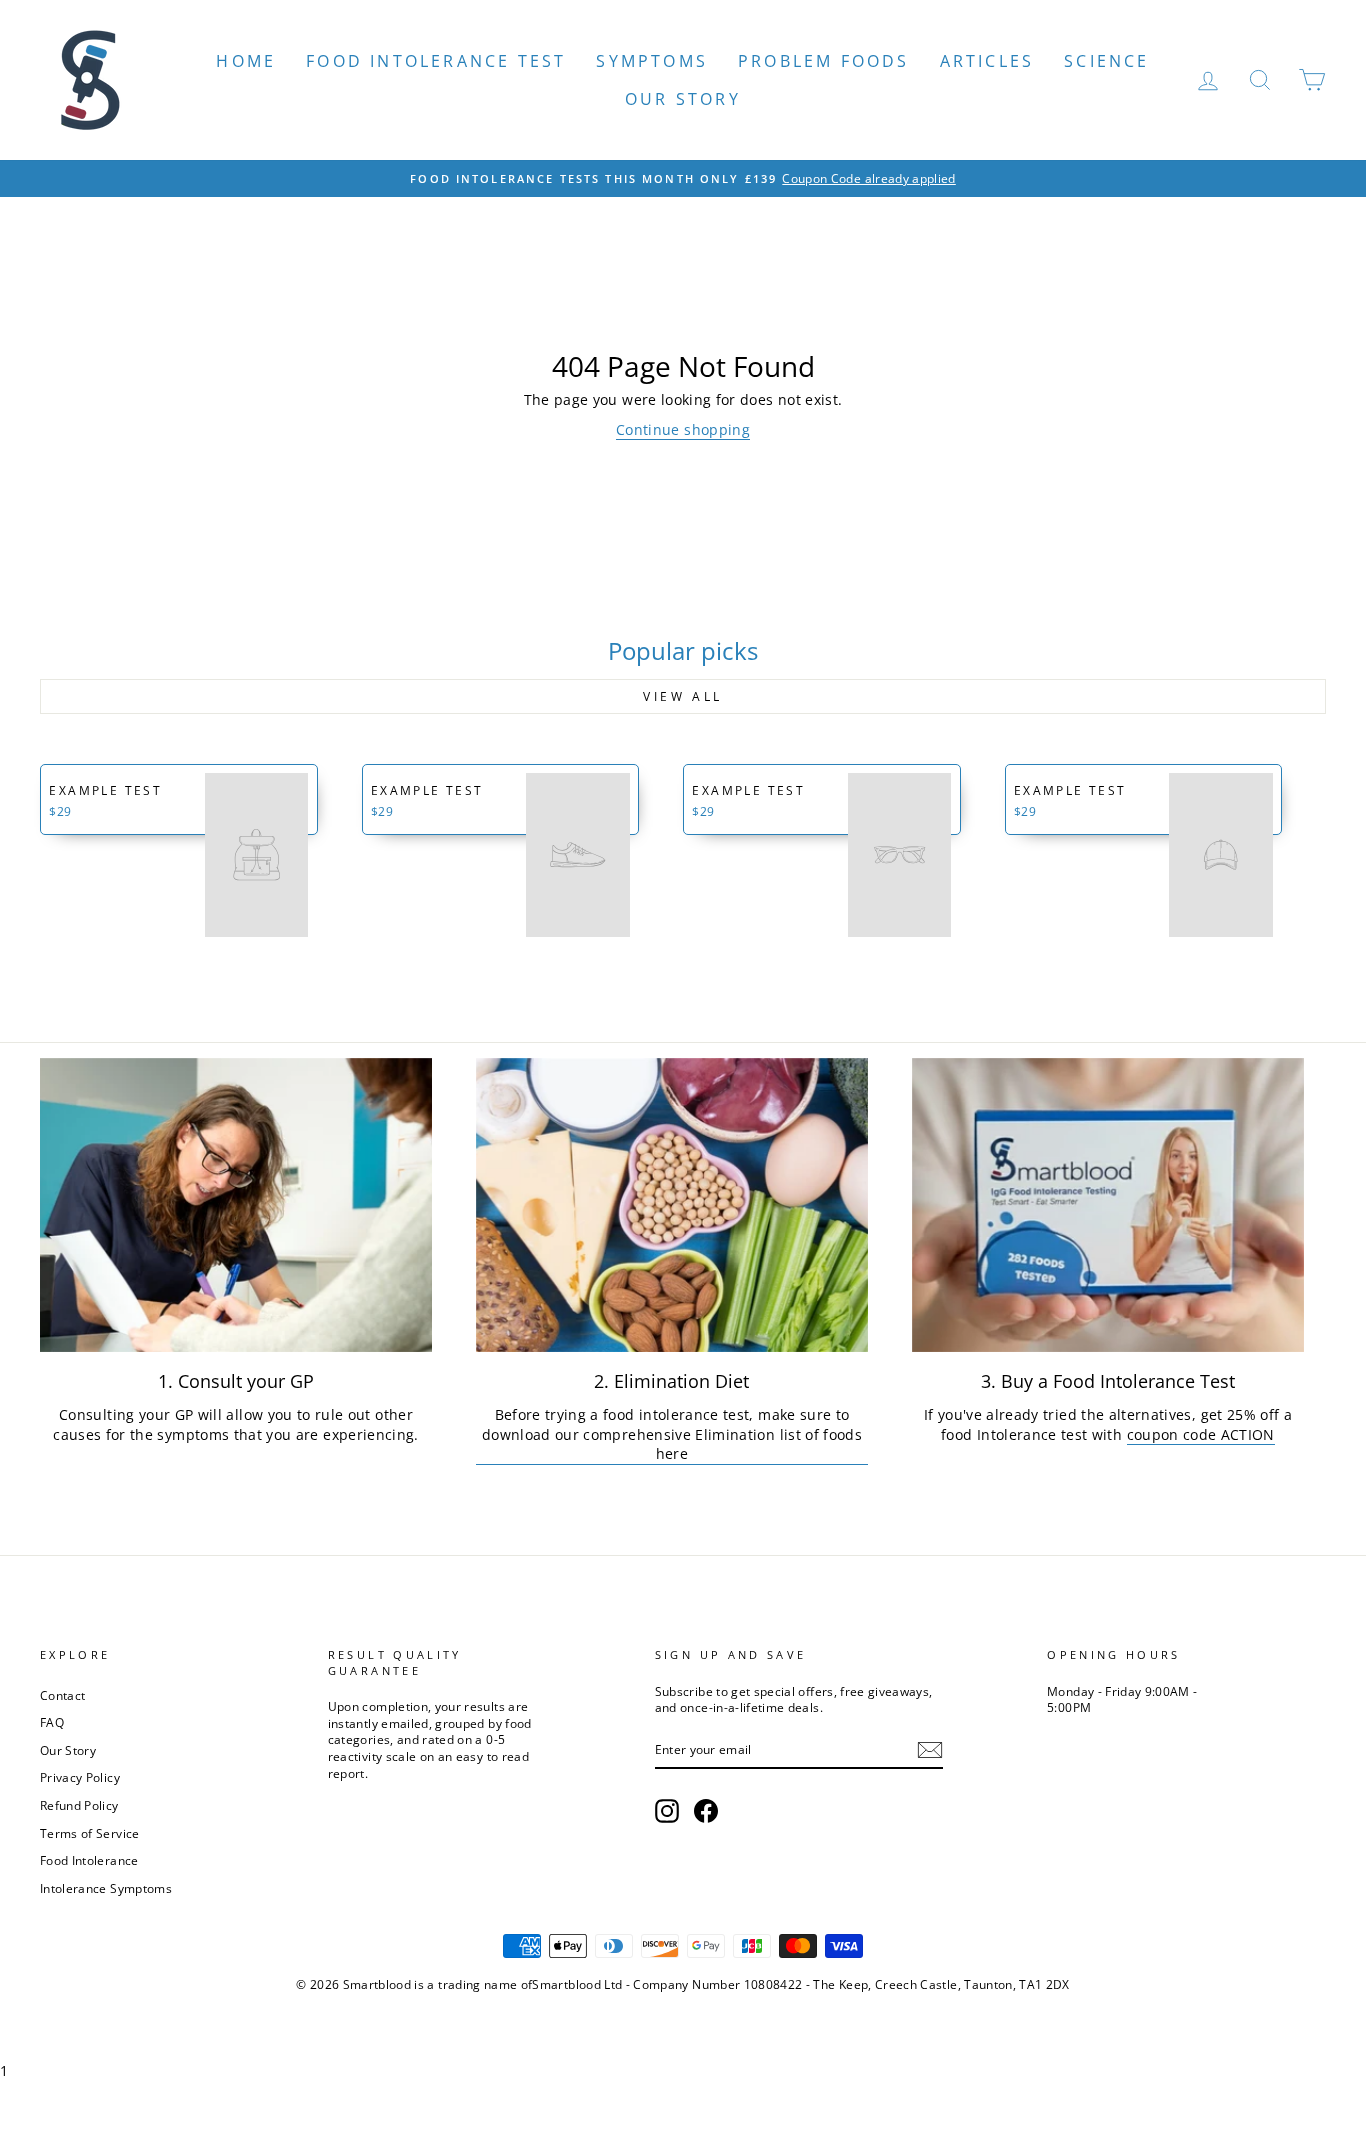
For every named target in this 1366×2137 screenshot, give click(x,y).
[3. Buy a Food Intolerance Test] (1108, 1205)
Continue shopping (683, 429)
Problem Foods (824, 61)
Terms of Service (90, 1833)
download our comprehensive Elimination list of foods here (672, 1444)
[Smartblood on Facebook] (706, 1811)
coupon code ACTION (1201, 1434)
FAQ (52, 1722)
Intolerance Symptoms (106, 1888)
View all (683, 696)
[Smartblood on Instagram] (667, 1811)
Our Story (683, 99)
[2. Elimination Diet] (672, 1205)
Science (1106, 61)
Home (246, 61)
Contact (62, 1695)
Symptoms (652, 61)
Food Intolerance (89, 1860)
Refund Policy (79, 1805)
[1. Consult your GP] (236, 1205)
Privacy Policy (80, 1777)
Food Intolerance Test (436, 61)
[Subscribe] (930, 1750)
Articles (987, 61)
